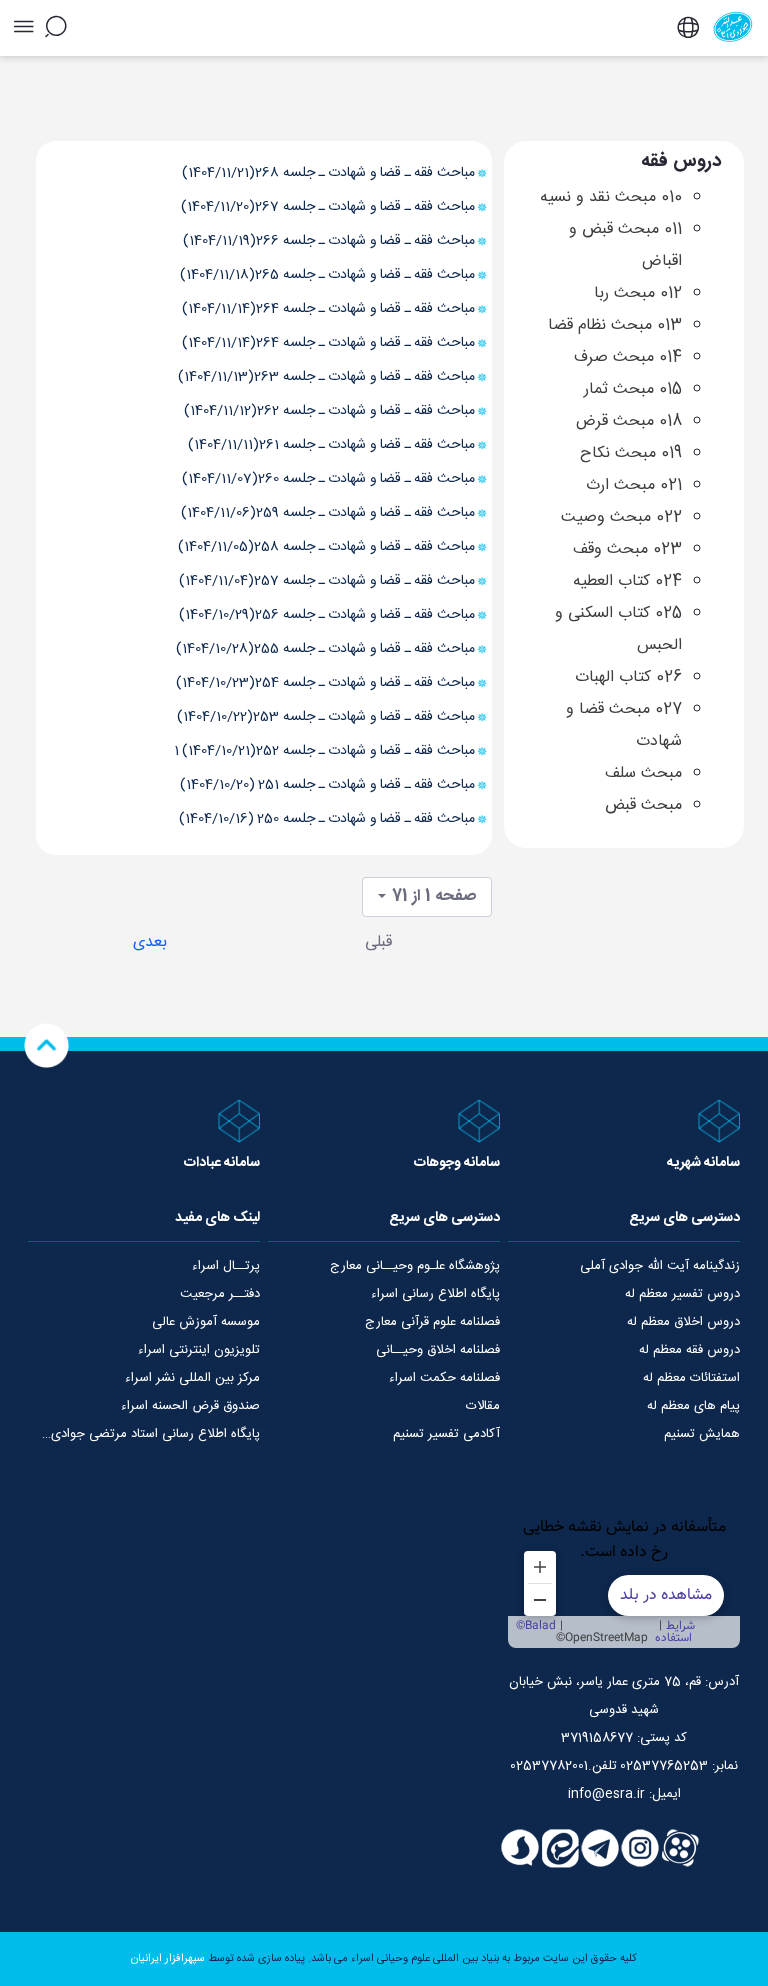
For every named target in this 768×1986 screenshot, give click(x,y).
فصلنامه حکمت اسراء (444, 1378)
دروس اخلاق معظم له (683, 1322)
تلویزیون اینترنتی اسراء (199, 1350)
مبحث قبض (643, 805)
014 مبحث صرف (628, 357)
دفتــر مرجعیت (220, 1294)
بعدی (150, 942)
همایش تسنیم (702, 1434)
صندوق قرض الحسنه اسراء (190, 1406)
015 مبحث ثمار (633, 389)
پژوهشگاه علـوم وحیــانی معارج (415, 1266)
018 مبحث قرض (629, 421)
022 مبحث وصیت (621, 517)
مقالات (483, 1406)
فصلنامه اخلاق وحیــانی (438, 1350)
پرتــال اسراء (226, 1266)
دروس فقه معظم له (689, 1350)
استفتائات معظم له (691, 1378)
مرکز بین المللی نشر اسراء (192, 1378)
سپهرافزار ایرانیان (168, 1959)
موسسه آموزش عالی (206, 1322)
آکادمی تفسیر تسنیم (446, 1434)
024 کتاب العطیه (627, 581)
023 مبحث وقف (627, 549)
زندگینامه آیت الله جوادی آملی (660, 1266)
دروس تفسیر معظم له (682, 1294)
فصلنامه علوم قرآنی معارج (432, 1322)
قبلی (378, 942)
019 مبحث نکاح (631, 453)
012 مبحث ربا (638, 293)
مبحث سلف (643, 773)
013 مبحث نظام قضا (615, 325)
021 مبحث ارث (634, 485)
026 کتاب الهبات (628, 677)
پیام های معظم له (693, 1406)
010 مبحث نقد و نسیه (611, 197)
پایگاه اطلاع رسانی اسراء (435, 1294)
